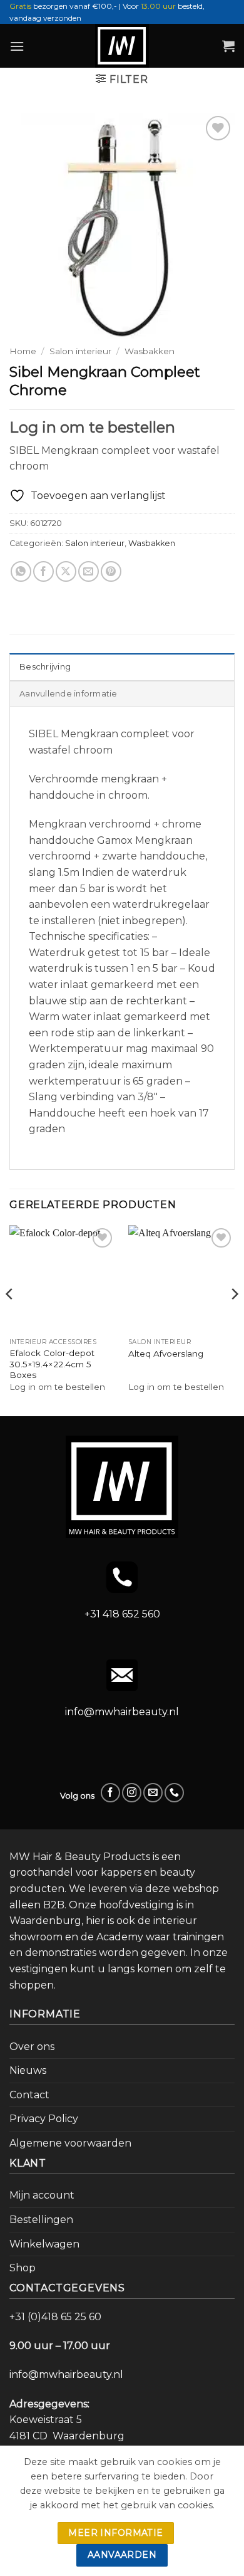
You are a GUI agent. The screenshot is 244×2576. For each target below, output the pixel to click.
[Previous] (10, 1319)
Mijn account (42, 2195)
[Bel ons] (174, 1793)
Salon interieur (80, 351)
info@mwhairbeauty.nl (122, 1712)
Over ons (32, 2047)
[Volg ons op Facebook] (110, 1793)
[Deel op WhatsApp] (21, 571)
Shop (23, 2268)
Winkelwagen (44, 2244)
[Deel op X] (66, 571)
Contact (29, 2095)
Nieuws (28, 2070)
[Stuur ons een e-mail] (153, 1793)
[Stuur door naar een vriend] (89, 571)
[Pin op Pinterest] (111, 571)
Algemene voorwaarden (70, 2143)
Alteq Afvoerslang (166, 1354)
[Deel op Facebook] (43, 571)
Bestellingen (41, 2220)
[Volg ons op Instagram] (132, 1793)
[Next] (234, 1319)
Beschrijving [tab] (45, 667)
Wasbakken (150, 351)
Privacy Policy (44, 2119)
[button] (17, 46)
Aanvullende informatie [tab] (69, 694)
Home (23, 351)
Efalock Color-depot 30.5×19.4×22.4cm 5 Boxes (52, 1364)
